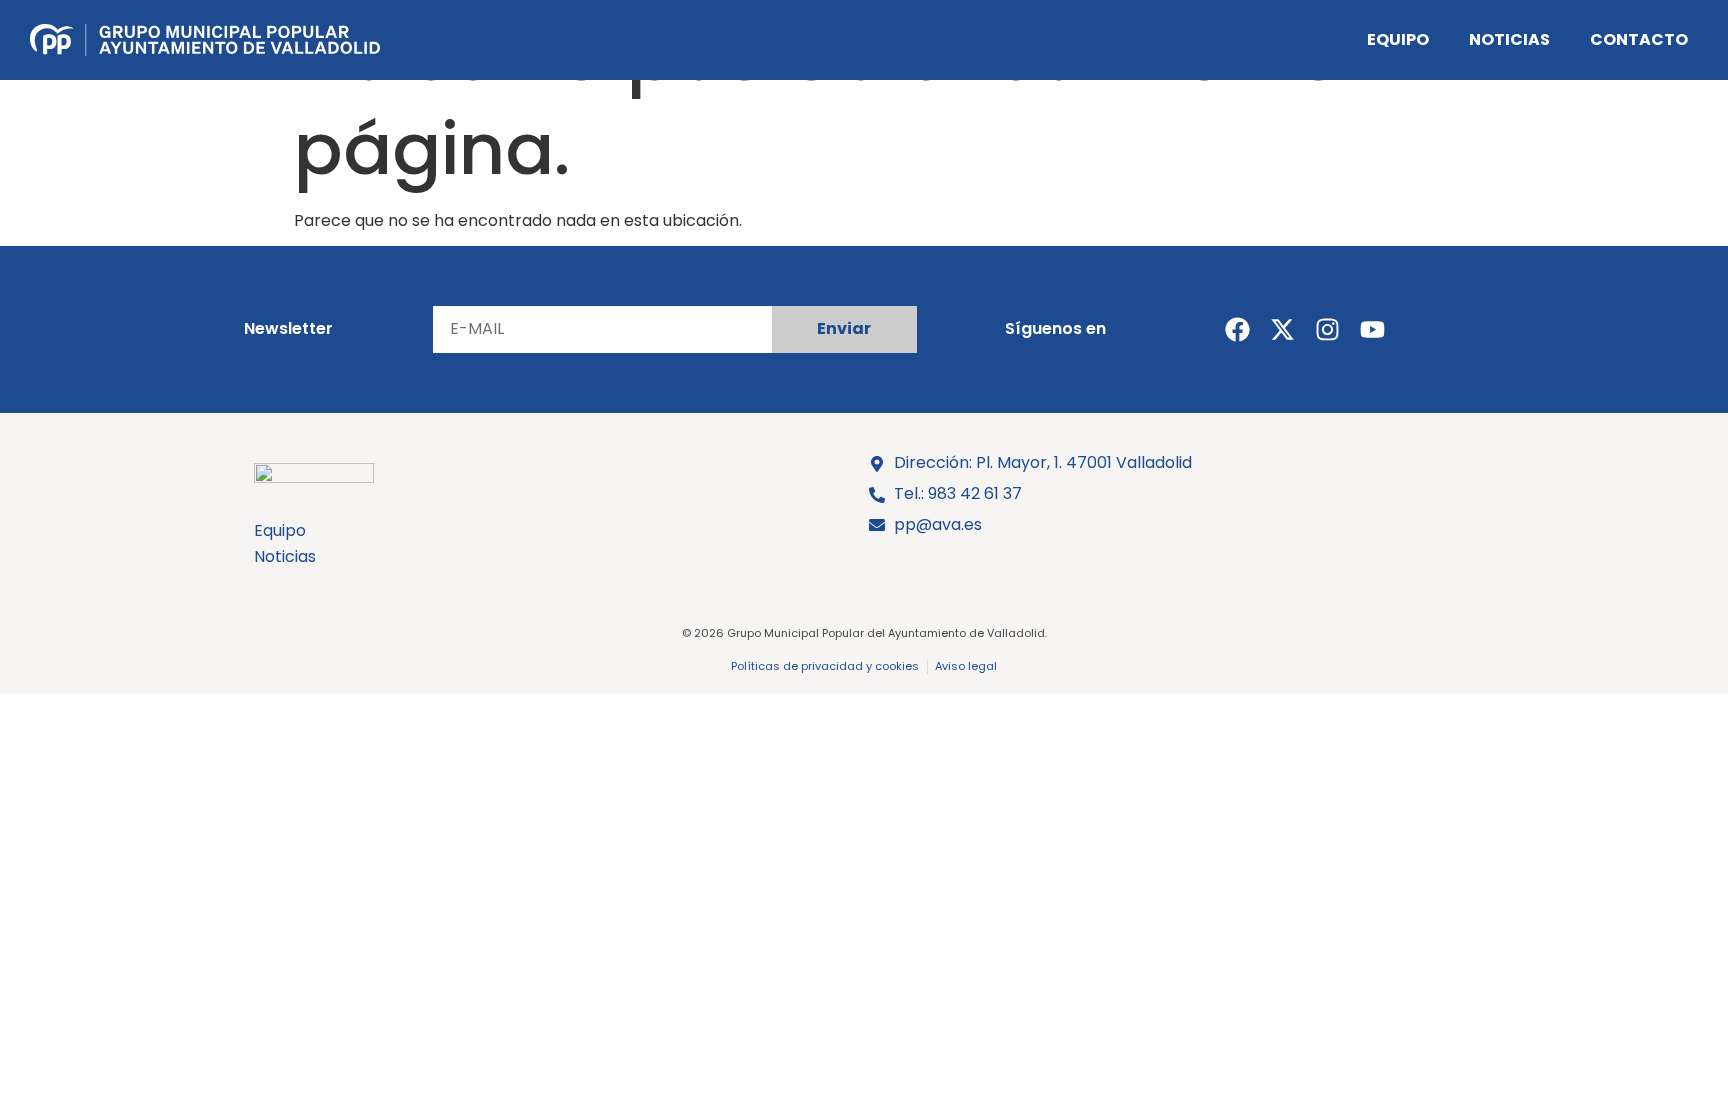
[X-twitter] (1282, 329)
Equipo (1398, 39)
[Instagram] (1327, 329)
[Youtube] (1372, 329)
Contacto (1639, 39)
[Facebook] (1237, 329)
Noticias (1509, 39)
